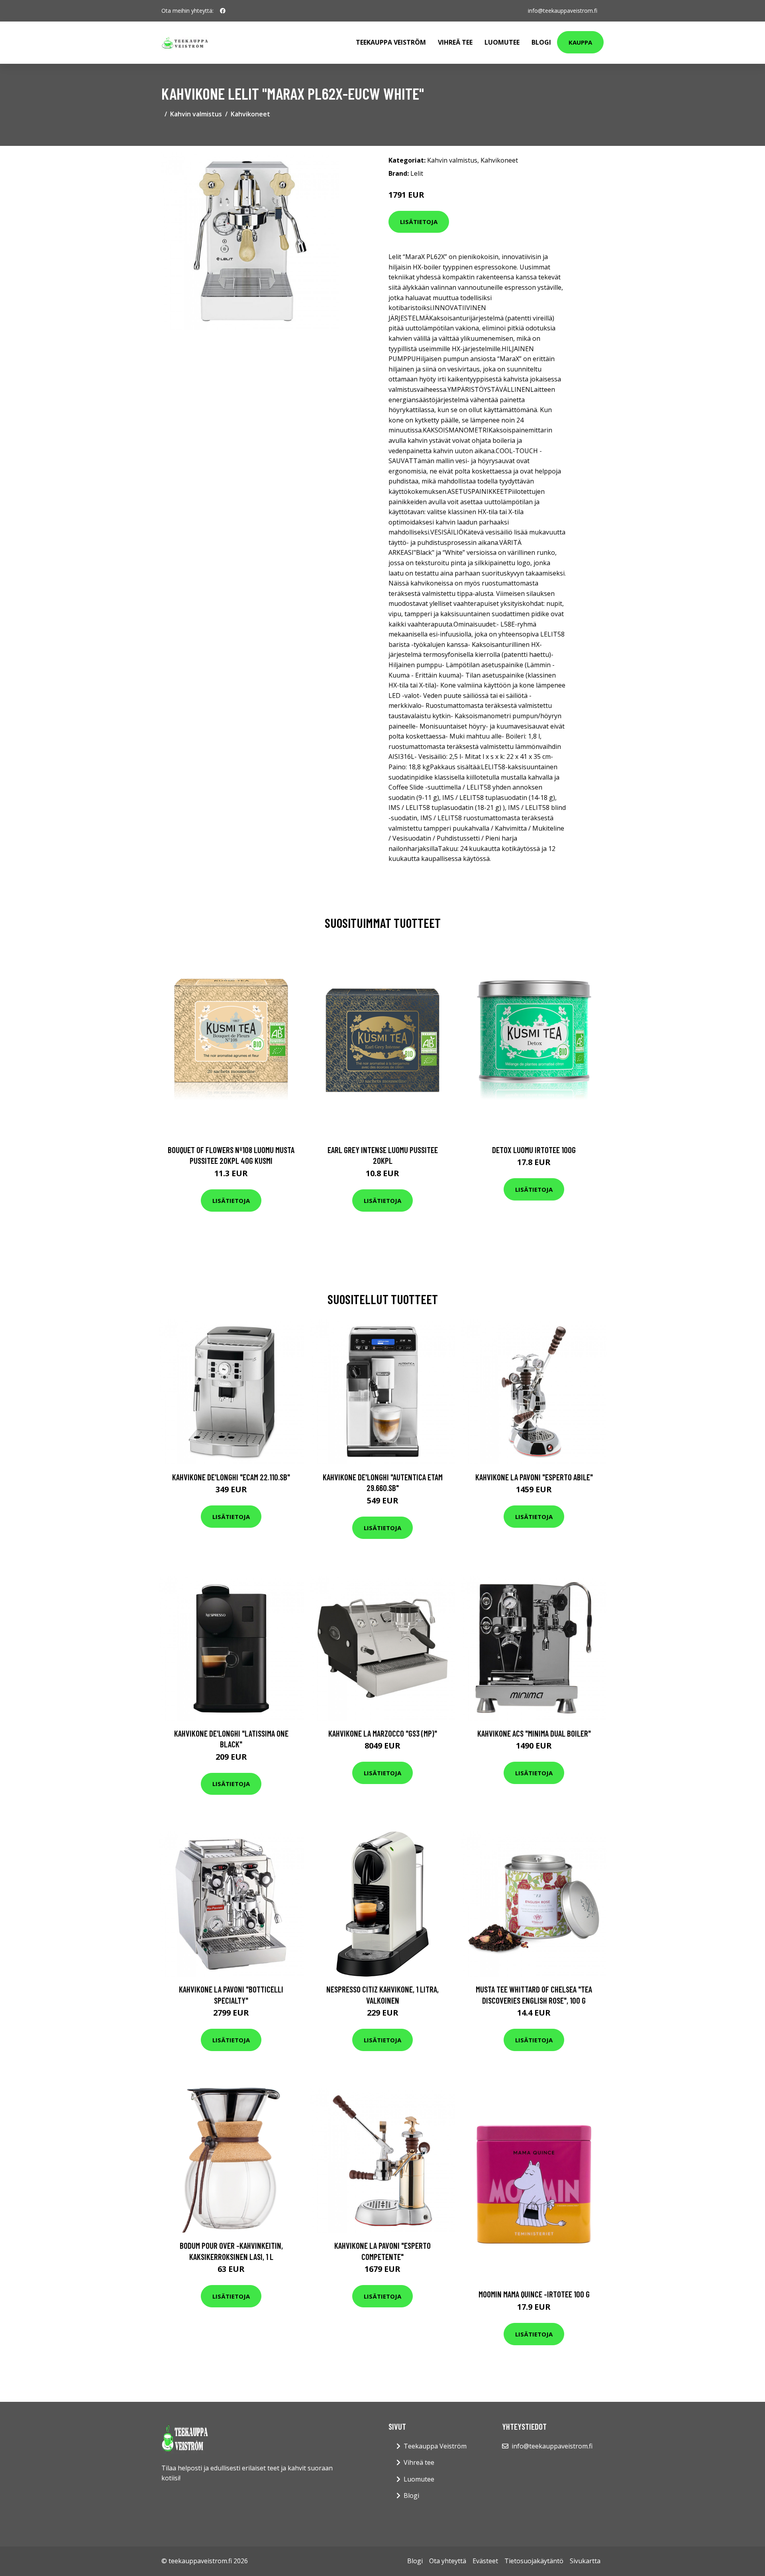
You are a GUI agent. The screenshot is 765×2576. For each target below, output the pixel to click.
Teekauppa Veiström (391, 42)
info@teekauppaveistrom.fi (563, 11)
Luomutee (502, 42)
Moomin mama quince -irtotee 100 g (534, 2294)
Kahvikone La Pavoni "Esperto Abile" (534, 1477)
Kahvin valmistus (196, 114)
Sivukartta (585, 2561)
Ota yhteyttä (448, 2561)
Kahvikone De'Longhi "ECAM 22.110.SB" (231, 1477)
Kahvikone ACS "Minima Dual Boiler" (534, 1733)
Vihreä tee (455, 42)
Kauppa (580, 42)
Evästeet (485, 2561)
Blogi (541, 42)
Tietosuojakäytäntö (534, 2561)
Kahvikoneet (250, 114)
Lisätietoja (419, 222)
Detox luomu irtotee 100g (534, 1150)
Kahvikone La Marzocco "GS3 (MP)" (383, 1733)
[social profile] (223, 11)
